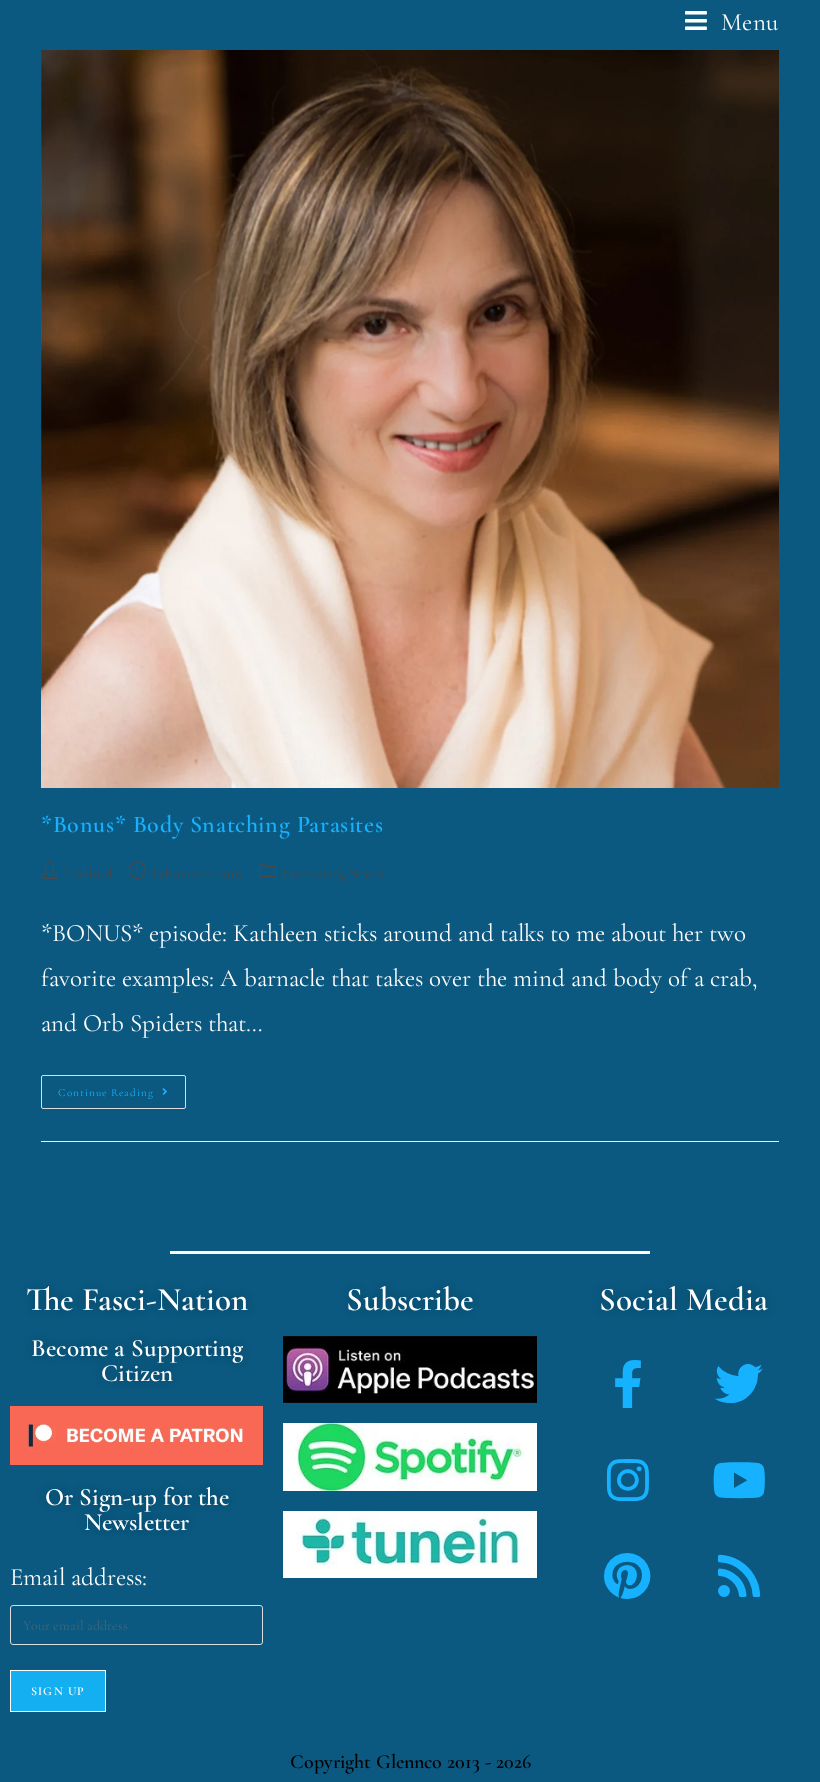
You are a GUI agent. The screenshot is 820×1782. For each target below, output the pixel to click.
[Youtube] (739, 1480)
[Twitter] (739, 1384)
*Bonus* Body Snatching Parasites (212, 824)
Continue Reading (122, 1087)
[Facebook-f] (628, 1384)
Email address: (78, 1577)
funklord (88, 873)
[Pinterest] (628, 1576)
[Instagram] (628, 1480)
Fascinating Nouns (333, 873)
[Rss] (739, 1576)
